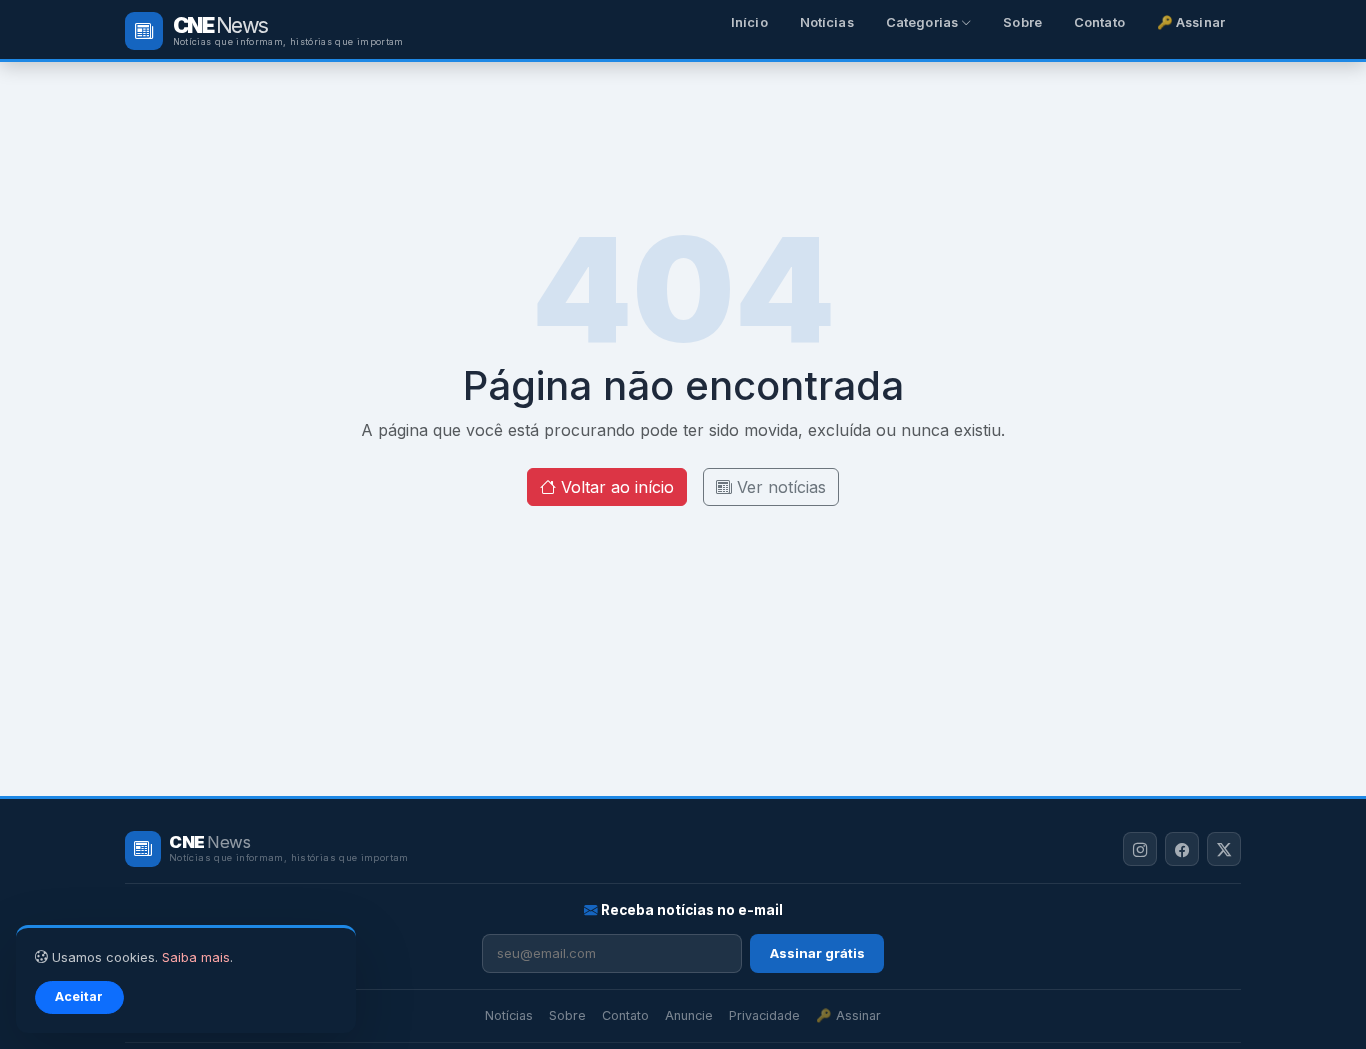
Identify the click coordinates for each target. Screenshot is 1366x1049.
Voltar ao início (615, 487)
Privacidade (764, 1015)
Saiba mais (196, 957)
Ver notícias (779, 487)
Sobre (1022, 22)
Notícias (827, 22)
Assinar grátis (817, 953)
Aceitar (79, 996)
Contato (1099, 22)
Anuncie (689, 1015)
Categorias (923, 22)
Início (749, 22)
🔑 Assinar (1191, 22)
